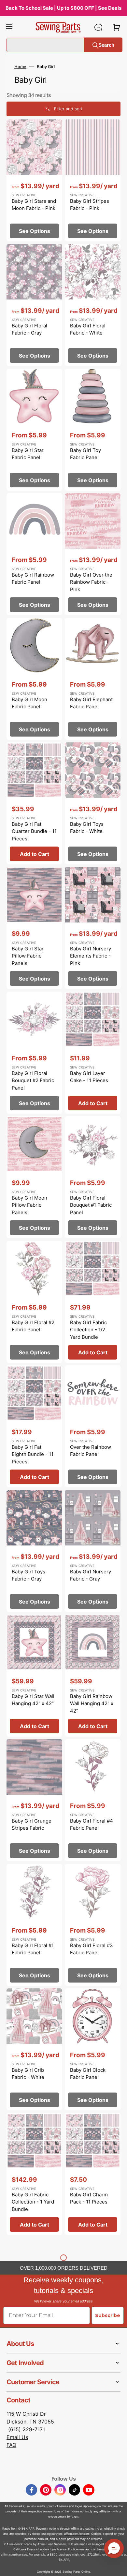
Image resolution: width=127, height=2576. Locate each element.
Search (106, 45)
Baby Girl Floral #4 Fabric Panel (92, 1825)
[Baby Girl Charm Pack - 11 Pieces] (93, 2174)
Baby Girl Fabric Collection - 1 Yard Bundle (33, 2202)
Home (20, 67)
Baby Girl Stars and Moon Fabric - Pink (34, 205)
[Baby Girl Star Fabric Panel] (34, 430)
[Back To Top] (117, 2566)
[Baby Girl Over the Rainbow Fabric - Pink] (93, 554)
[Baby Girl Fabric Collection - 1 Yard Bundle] (34, 2174)
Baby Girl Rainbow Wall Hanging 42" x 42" (92, 1703)
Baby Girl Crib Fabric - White (28, 2074)
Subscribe (108, 2315)
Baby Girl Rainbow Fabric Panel (33, 579)
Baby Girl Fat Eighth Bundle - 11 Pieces (33, 1454)
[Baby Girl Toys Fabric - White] (93, 803)
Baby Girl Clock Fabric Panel (88, 2074)
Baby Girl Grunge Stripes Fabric (32, 1825)
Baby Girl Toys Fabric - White (87, 828)
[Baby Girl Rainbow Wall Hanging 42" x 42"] (93, 1676)
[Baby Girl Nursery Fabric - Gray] (93, 1551)
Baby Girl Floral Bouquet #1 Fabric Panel (91, 1205)
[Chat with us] (98, 27)
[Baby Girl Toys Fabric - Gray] (34, 1551)
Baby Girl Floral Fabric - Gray (29, 329)
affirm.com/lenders (77, 2534)
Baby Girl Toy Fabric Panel (85, 454)
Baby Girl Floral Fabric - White (88, 329)
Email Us (17, 2437)
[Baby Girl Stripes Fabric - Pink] (93, 180)
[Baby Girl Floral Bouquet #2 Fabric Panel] (34, 1053)
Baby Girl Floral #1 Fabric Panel (33, 1949)
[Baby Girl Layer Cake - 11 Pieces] (93, 1053)
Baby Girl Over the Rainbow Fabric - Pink (91, 582)
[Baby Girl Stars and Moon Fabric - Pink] (34, 180)
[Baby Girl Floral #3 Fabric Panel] (93, 1925)
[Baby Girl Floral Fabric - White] (93, 305)
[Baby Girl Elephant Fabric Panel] (93, 679)
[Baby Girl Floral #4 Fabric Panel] (93, 1800)
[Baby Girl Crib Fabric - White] (34, 2049)
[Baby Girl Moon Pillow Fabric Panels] (34, 1177)
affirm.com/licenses (14, 2554)
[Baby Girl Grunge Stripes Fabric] (34, 1800)
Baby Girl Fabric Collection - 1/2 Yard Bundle (88, 1330)
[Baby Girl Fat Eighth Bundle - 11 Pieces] (34, 1426)
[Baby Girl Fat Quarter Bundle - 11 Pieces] (34, 803)
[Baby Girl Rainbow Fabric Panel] (34, 554)
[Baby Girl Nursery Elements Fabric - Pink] (93, 928)
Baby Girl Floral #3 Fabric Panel (92, 1949)
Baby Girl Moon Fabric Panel (29, 703)
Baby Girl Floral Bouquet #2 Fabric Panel (33, 1080)
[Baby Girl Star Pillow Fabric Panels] (34, 928)
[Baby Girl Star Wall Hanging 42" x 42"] (34, 1676)
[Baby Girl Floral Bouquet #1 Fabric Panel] (93, 1177)
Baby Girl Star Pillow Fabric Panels (28, 956)
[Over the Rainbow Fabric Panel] (93, 1426)
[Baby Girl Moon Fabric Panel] (34, 679)
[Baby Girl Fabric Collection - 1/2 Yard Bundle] (93, 1302)
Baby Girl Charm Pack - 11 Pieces (89, 2198)
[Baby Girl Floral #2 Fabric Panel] (34, 1302)
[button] (9, 27)
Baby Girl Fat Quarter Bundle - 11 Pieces (34, 831)
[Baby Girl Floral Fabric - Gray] (34, 305)
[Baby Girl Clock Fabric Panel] (93, 2049)
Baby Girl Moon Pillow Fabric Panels (29, 1205)
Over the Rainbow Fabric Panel (91, 1451)
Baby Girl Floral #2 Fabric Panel (33, 1326)
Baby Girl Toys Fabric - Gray (28, 1575)
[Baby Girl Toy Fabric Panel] (93, 430)
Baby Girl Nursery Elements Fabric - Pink (91, 956)
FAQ (11, 2445)
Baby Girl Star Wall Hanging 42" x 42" (33, 1700)
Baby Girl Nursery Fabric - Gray (91, 1575)
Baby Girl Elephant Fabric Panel (91, 703)
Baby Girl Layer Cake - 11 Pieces (89, 1077)
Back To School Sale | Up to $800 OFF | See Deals (63, 8)
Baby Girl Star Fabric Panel (28, 454)
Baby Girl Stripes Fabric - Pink (90, 205)
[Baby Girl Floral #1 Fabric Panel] (34, 1925)
